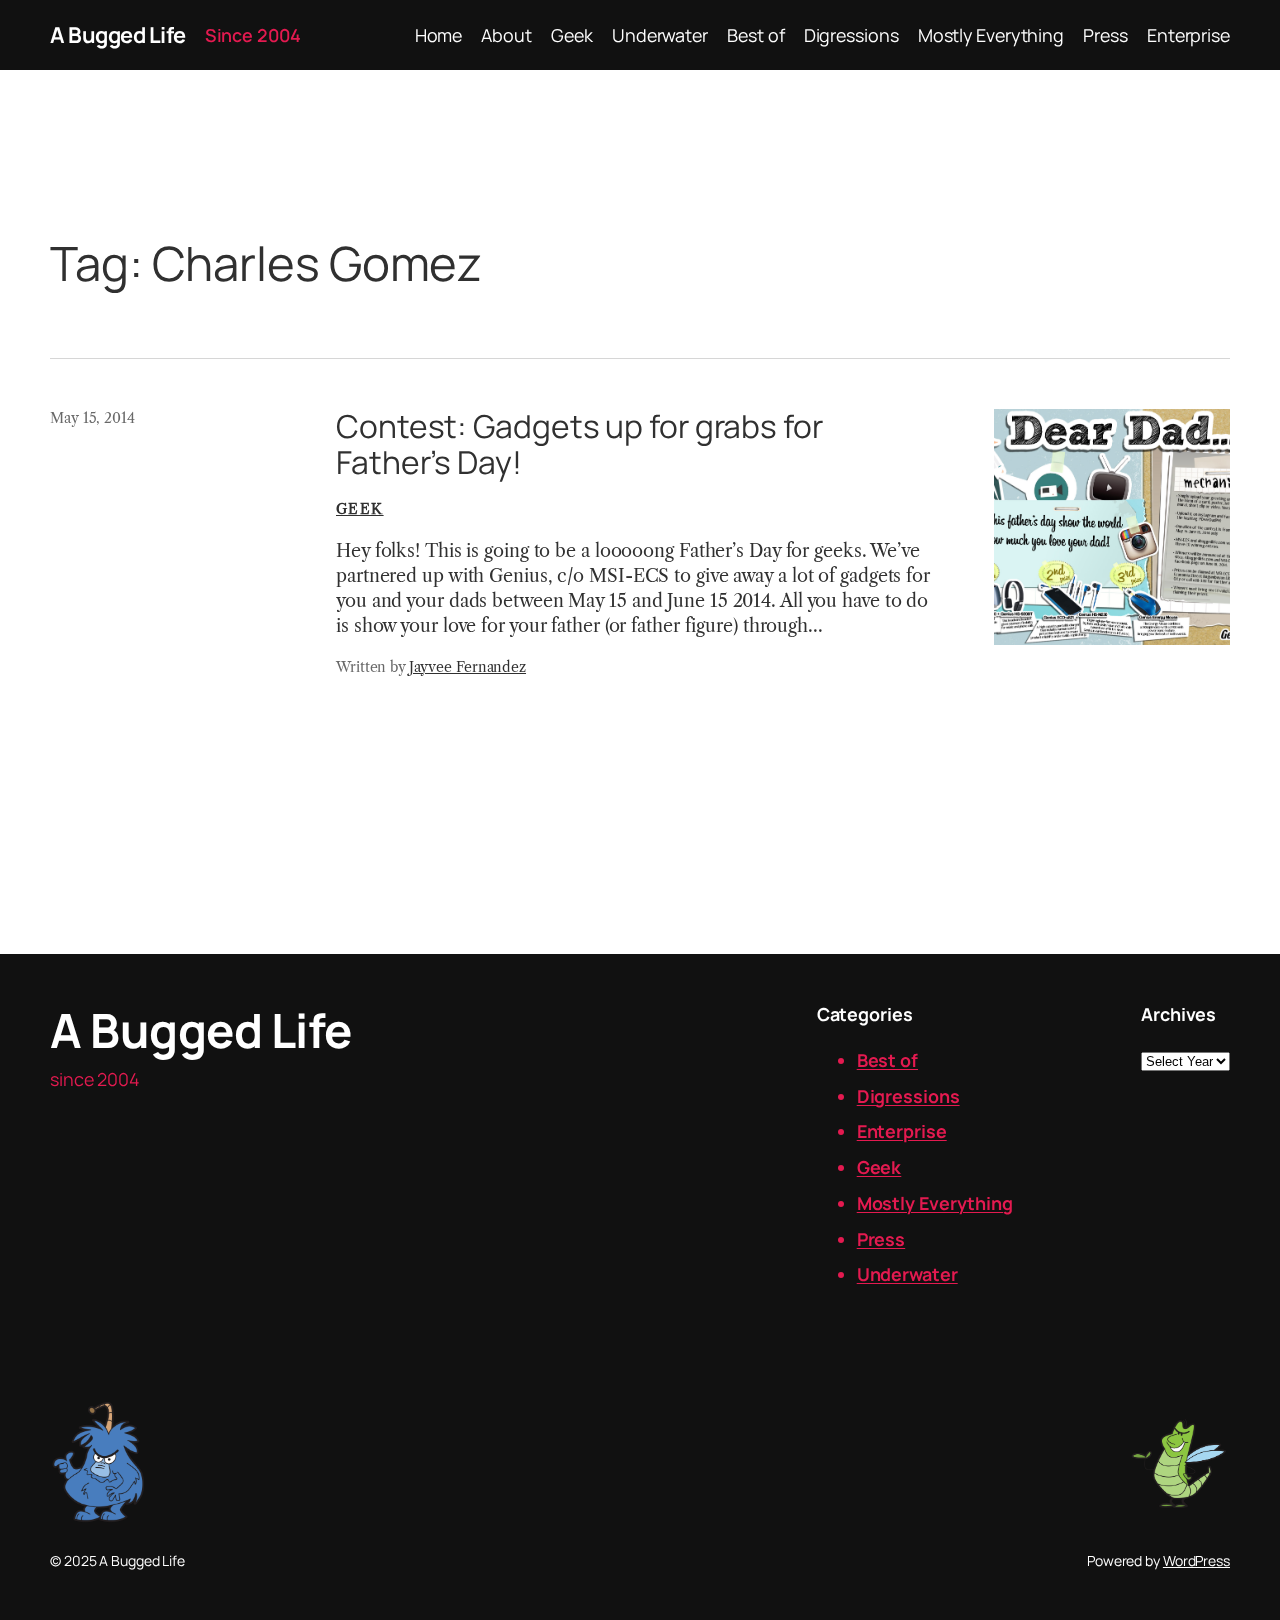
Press (881, 1239)
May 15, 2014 (92, 418)
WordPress (1196, 1560)
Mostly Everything (935, 1203)
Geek (360, 509)
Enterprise (902, 1131)
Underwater (907, 1274)
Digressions (908, 1096)
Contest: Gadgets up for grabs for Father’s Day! (579, 444)
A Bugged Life (118, 35)
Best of (887, 1060)
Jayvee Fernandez (467, 667)
